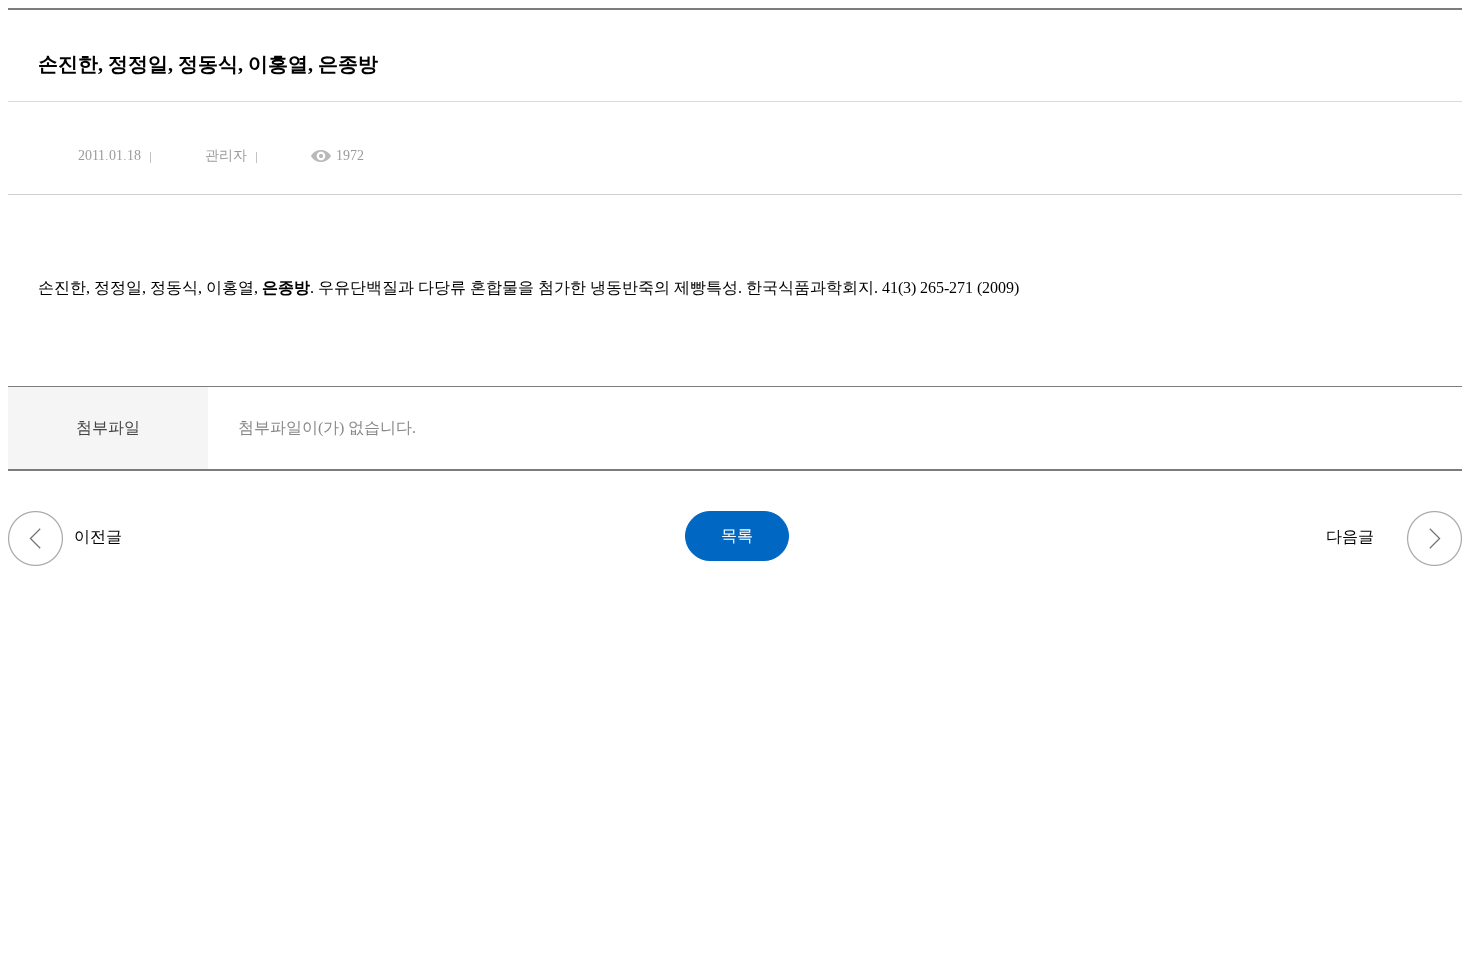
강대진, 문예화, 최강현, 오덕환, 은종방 (1434, 538)
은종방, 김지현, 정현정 (35, 538)
